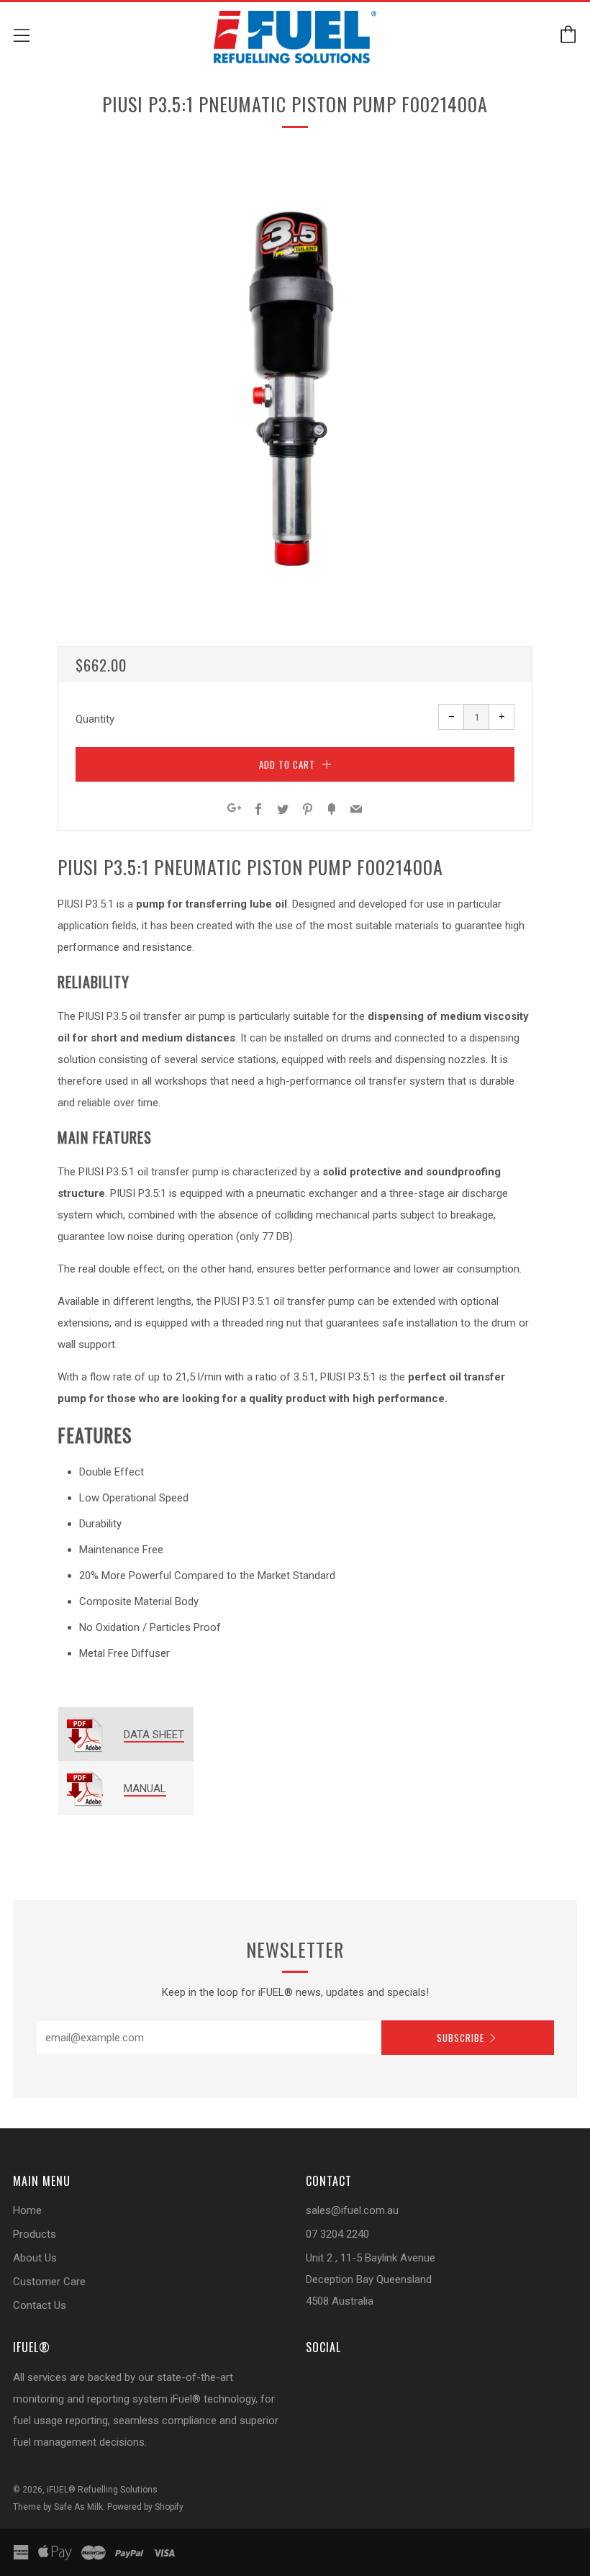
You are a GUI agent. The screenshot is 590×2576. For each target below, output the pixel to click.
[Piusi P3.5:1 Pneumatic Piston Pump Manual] (85, 1789)
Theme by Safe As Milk (58, 2507)
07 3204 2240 (337, 2234)
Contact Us (40, 2305)
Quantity (95, 719)
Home (27, 2210)
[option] (295, 385)
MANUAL (145, 1789)
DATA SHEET (154, 1735)
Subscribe (460, 2038)
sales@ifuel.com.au (352, 2210)
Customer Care (49, 2282)
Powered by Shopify (145, 2507)
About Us (35, 2258)
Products (35, 2234)
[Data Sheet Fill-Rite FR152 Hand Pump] (85, 1735)
